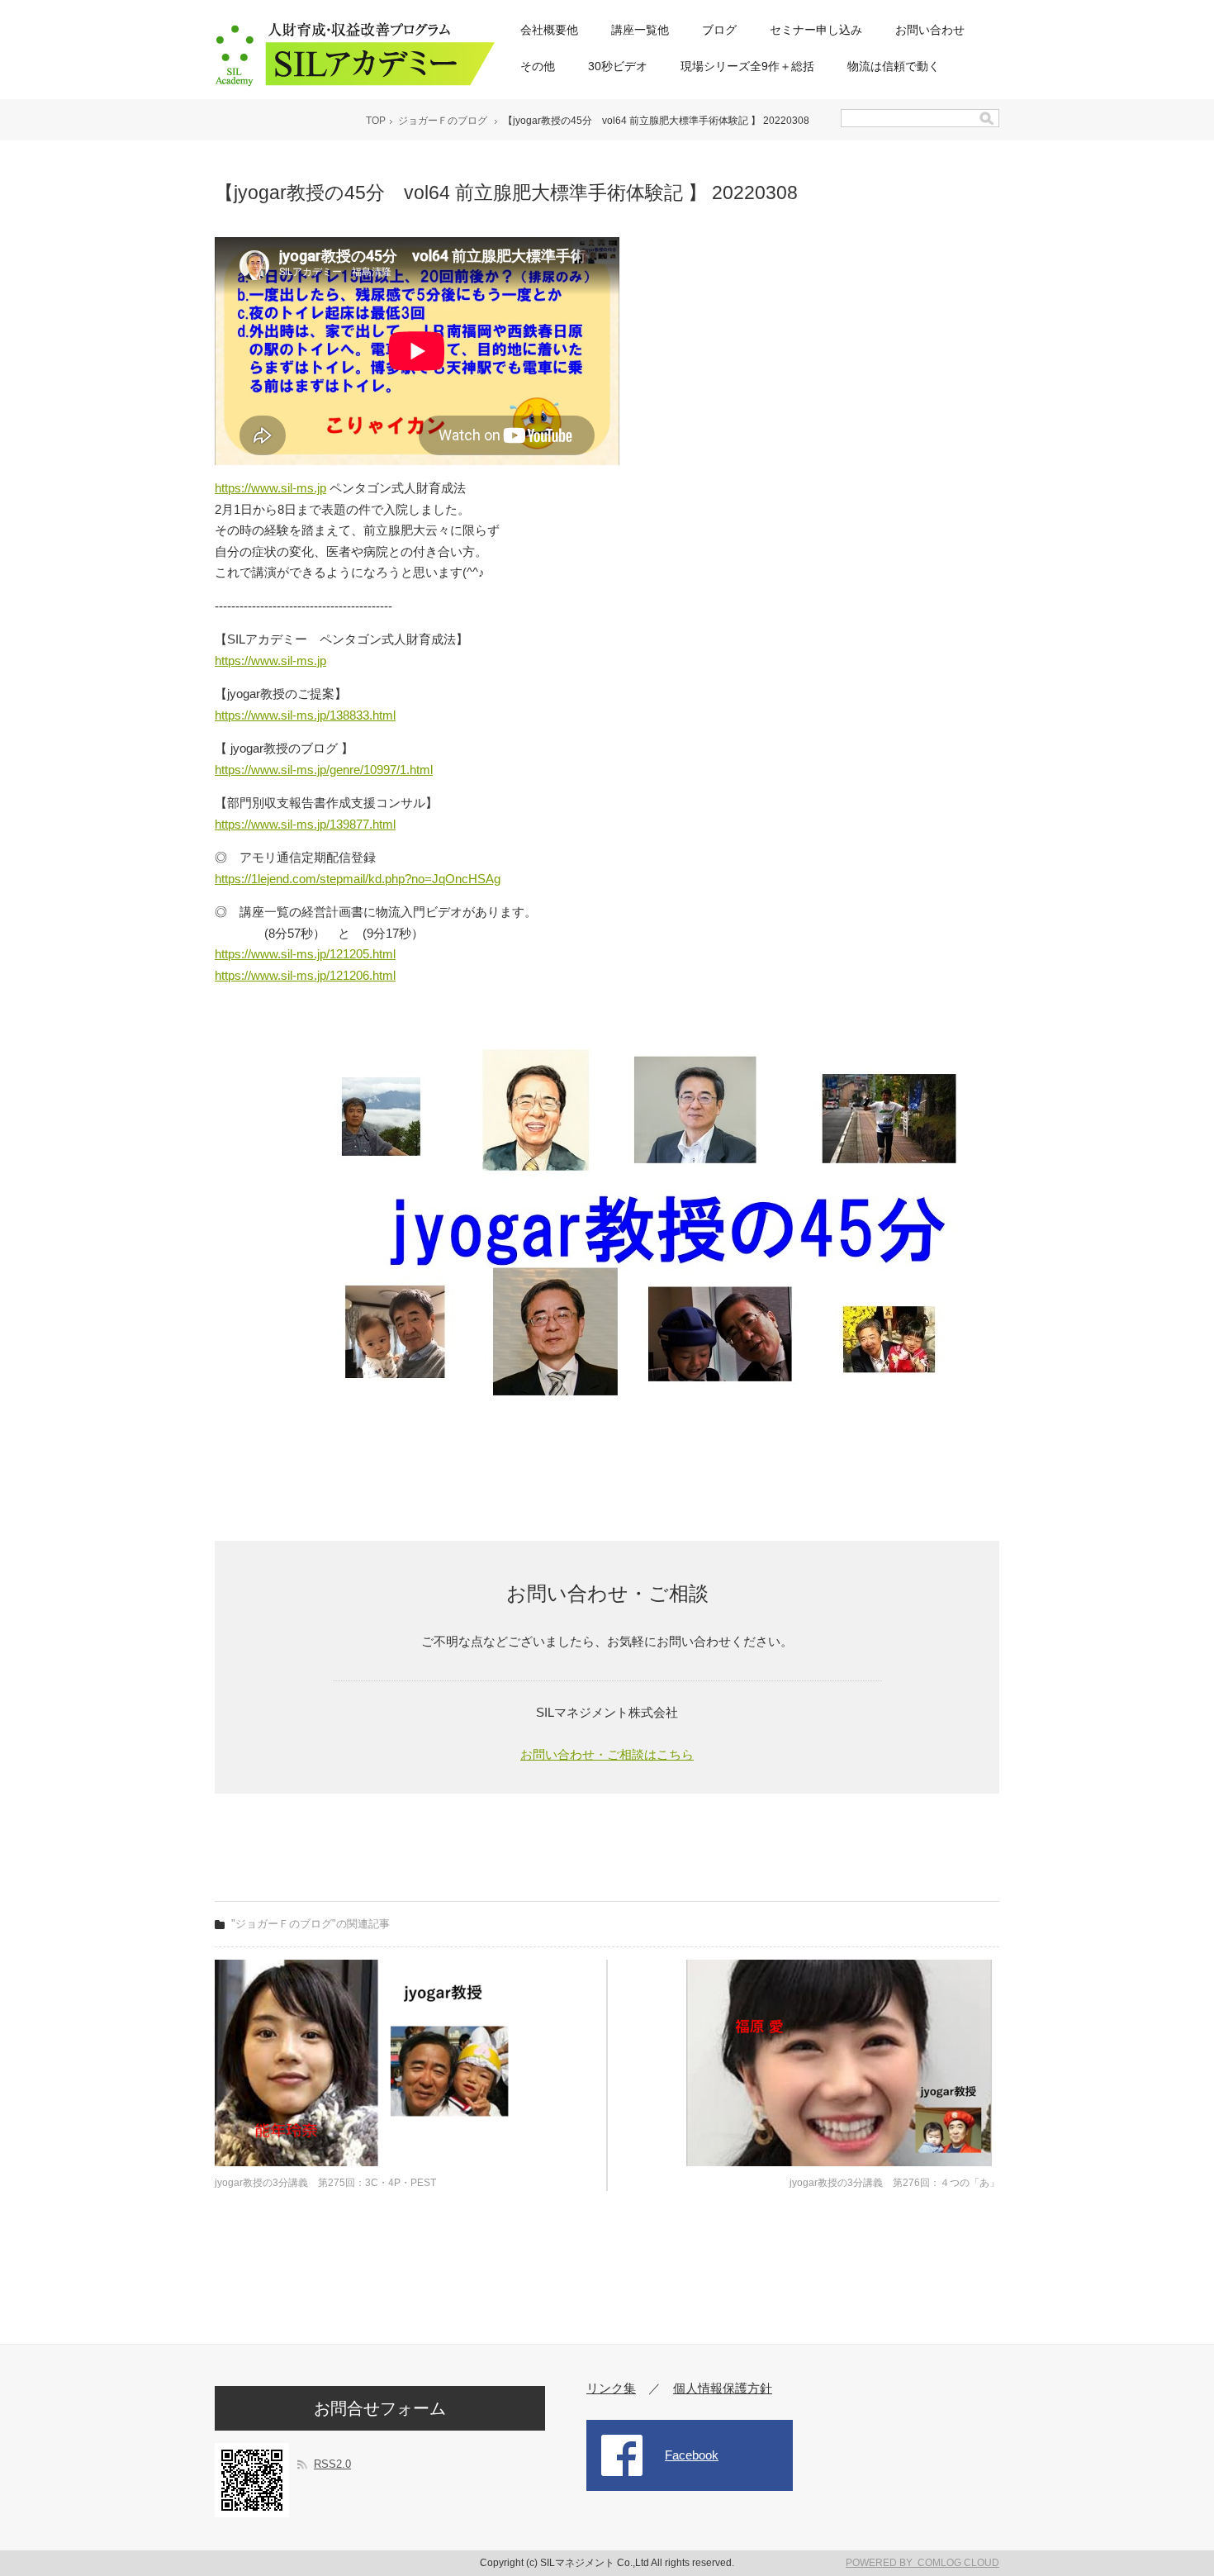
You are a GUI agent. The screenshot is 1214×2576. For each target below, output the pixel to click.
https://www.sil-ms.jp (270, 488)
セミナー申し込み (816, 30)
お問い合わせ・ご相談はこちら (607, 1754)
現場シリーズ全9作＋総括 (747, 66)
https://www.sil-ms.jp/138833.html (305, 715)
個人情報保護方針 (723, 2388)
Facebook (692, 2455)
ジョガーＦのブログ (443, 121)
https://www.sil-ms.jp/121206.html (305, 975)
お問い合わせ (930, 30)
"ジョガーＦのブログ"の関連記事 (311, 1924)
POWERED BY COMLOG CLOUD (922, 2563)
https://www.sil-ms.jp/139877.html (305, 824)
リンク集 (611, 2388)
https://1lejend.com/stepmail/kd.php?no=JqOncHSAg (358, 879)
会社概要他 (549, 30)
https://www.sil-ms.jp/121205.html (305, 954)
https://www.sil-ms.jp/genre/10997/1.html (324, 770)
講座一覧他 (640, 30)
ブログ (719, 30)
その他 (538, 66)
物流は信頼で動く (894, 66)
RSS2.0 (332, 2464)
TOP (376, 121)
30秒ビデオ (618, 66)
